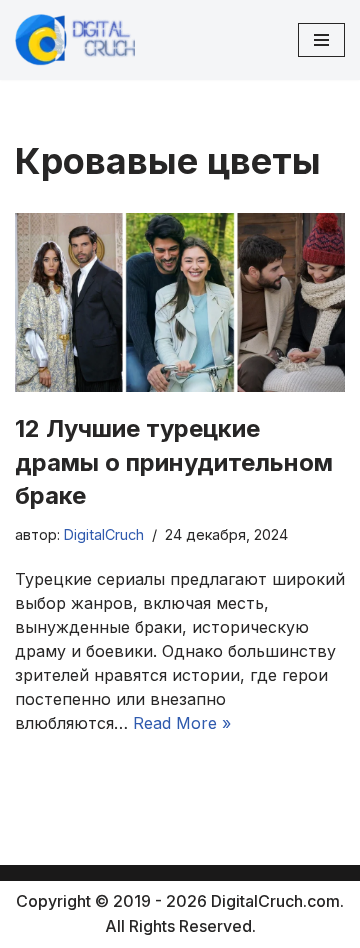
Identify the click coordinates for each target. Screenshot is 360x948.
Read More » (182, 723)
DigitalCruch (104, 534)
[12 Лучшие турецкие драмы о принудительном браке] (180, 302)
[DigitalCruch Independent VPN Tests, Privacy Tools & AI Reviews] (75, 40)
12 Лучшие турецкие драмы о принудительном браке (174, 462)
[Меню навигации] (321, 40)
